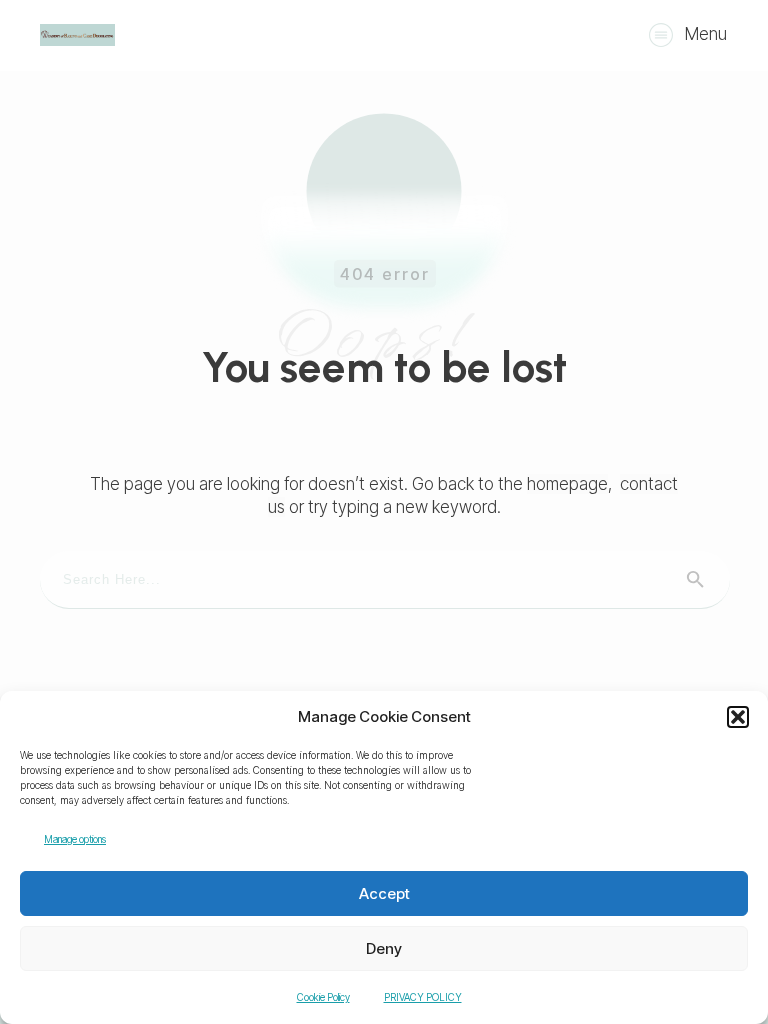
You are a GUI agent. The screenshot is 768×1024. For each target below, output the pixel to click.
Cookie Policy (323, 997)
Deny (384, 948)
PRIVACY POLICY (423, 997)
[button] (738, 717)
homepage (567, 484)
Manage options (75, 839)
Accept (384, 893)
